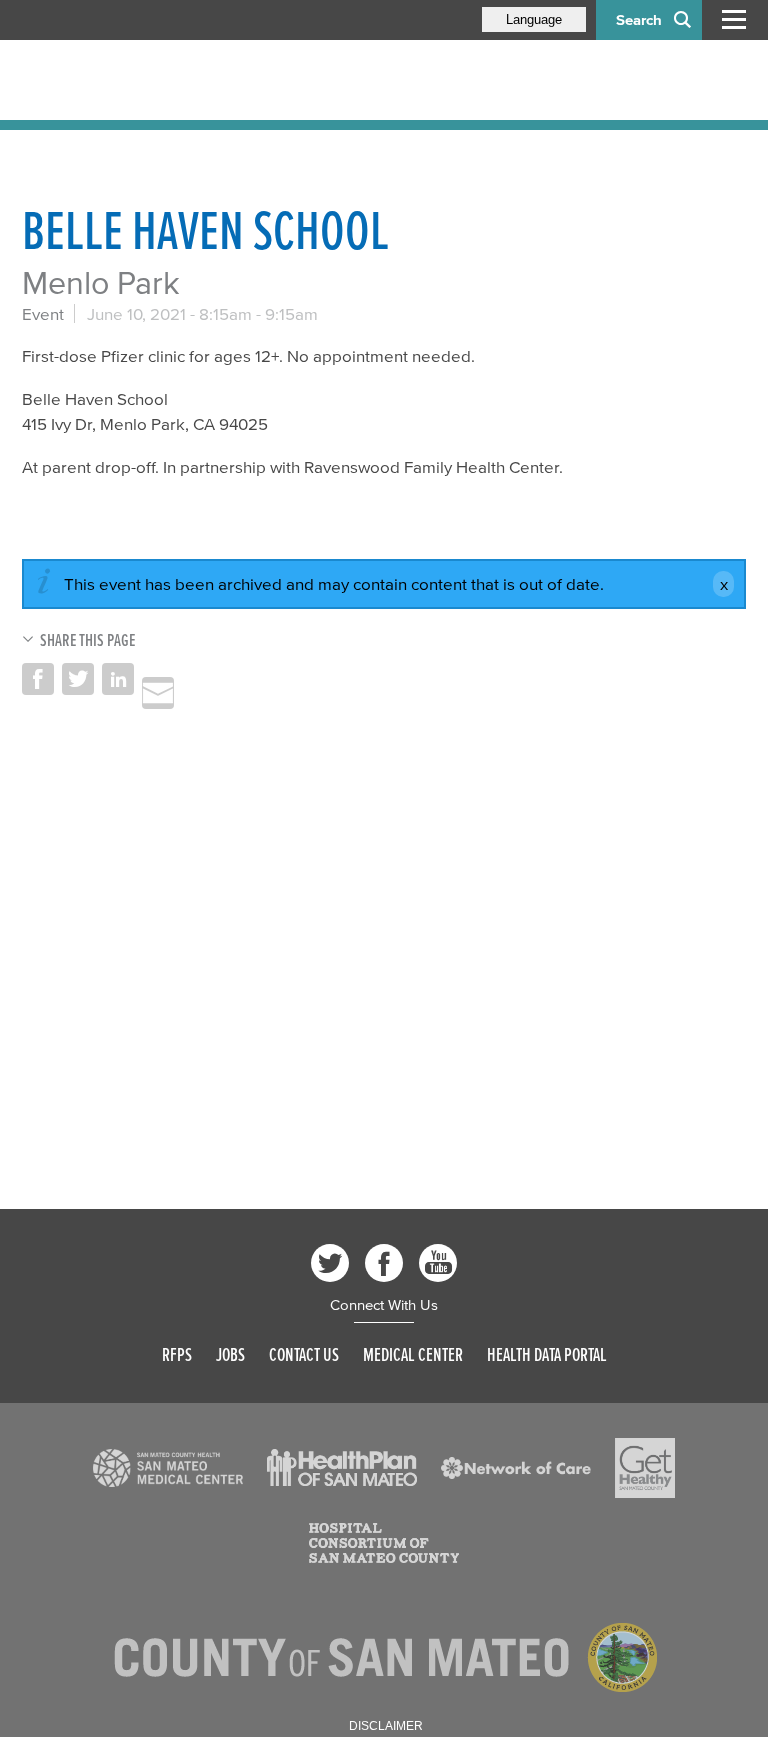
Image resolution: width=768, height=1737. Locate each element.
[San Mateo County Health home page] (152, 80)
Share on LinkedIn (118, 679)
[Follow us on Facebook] (384, 1263)
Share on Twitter (78, 679)
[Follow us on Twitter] (330, 1263)
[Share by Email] (158, 693)
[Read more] (168, 1468)
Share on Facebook (38, 679)
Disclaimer (386, 1726)
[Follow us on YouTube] (438, 1263)
